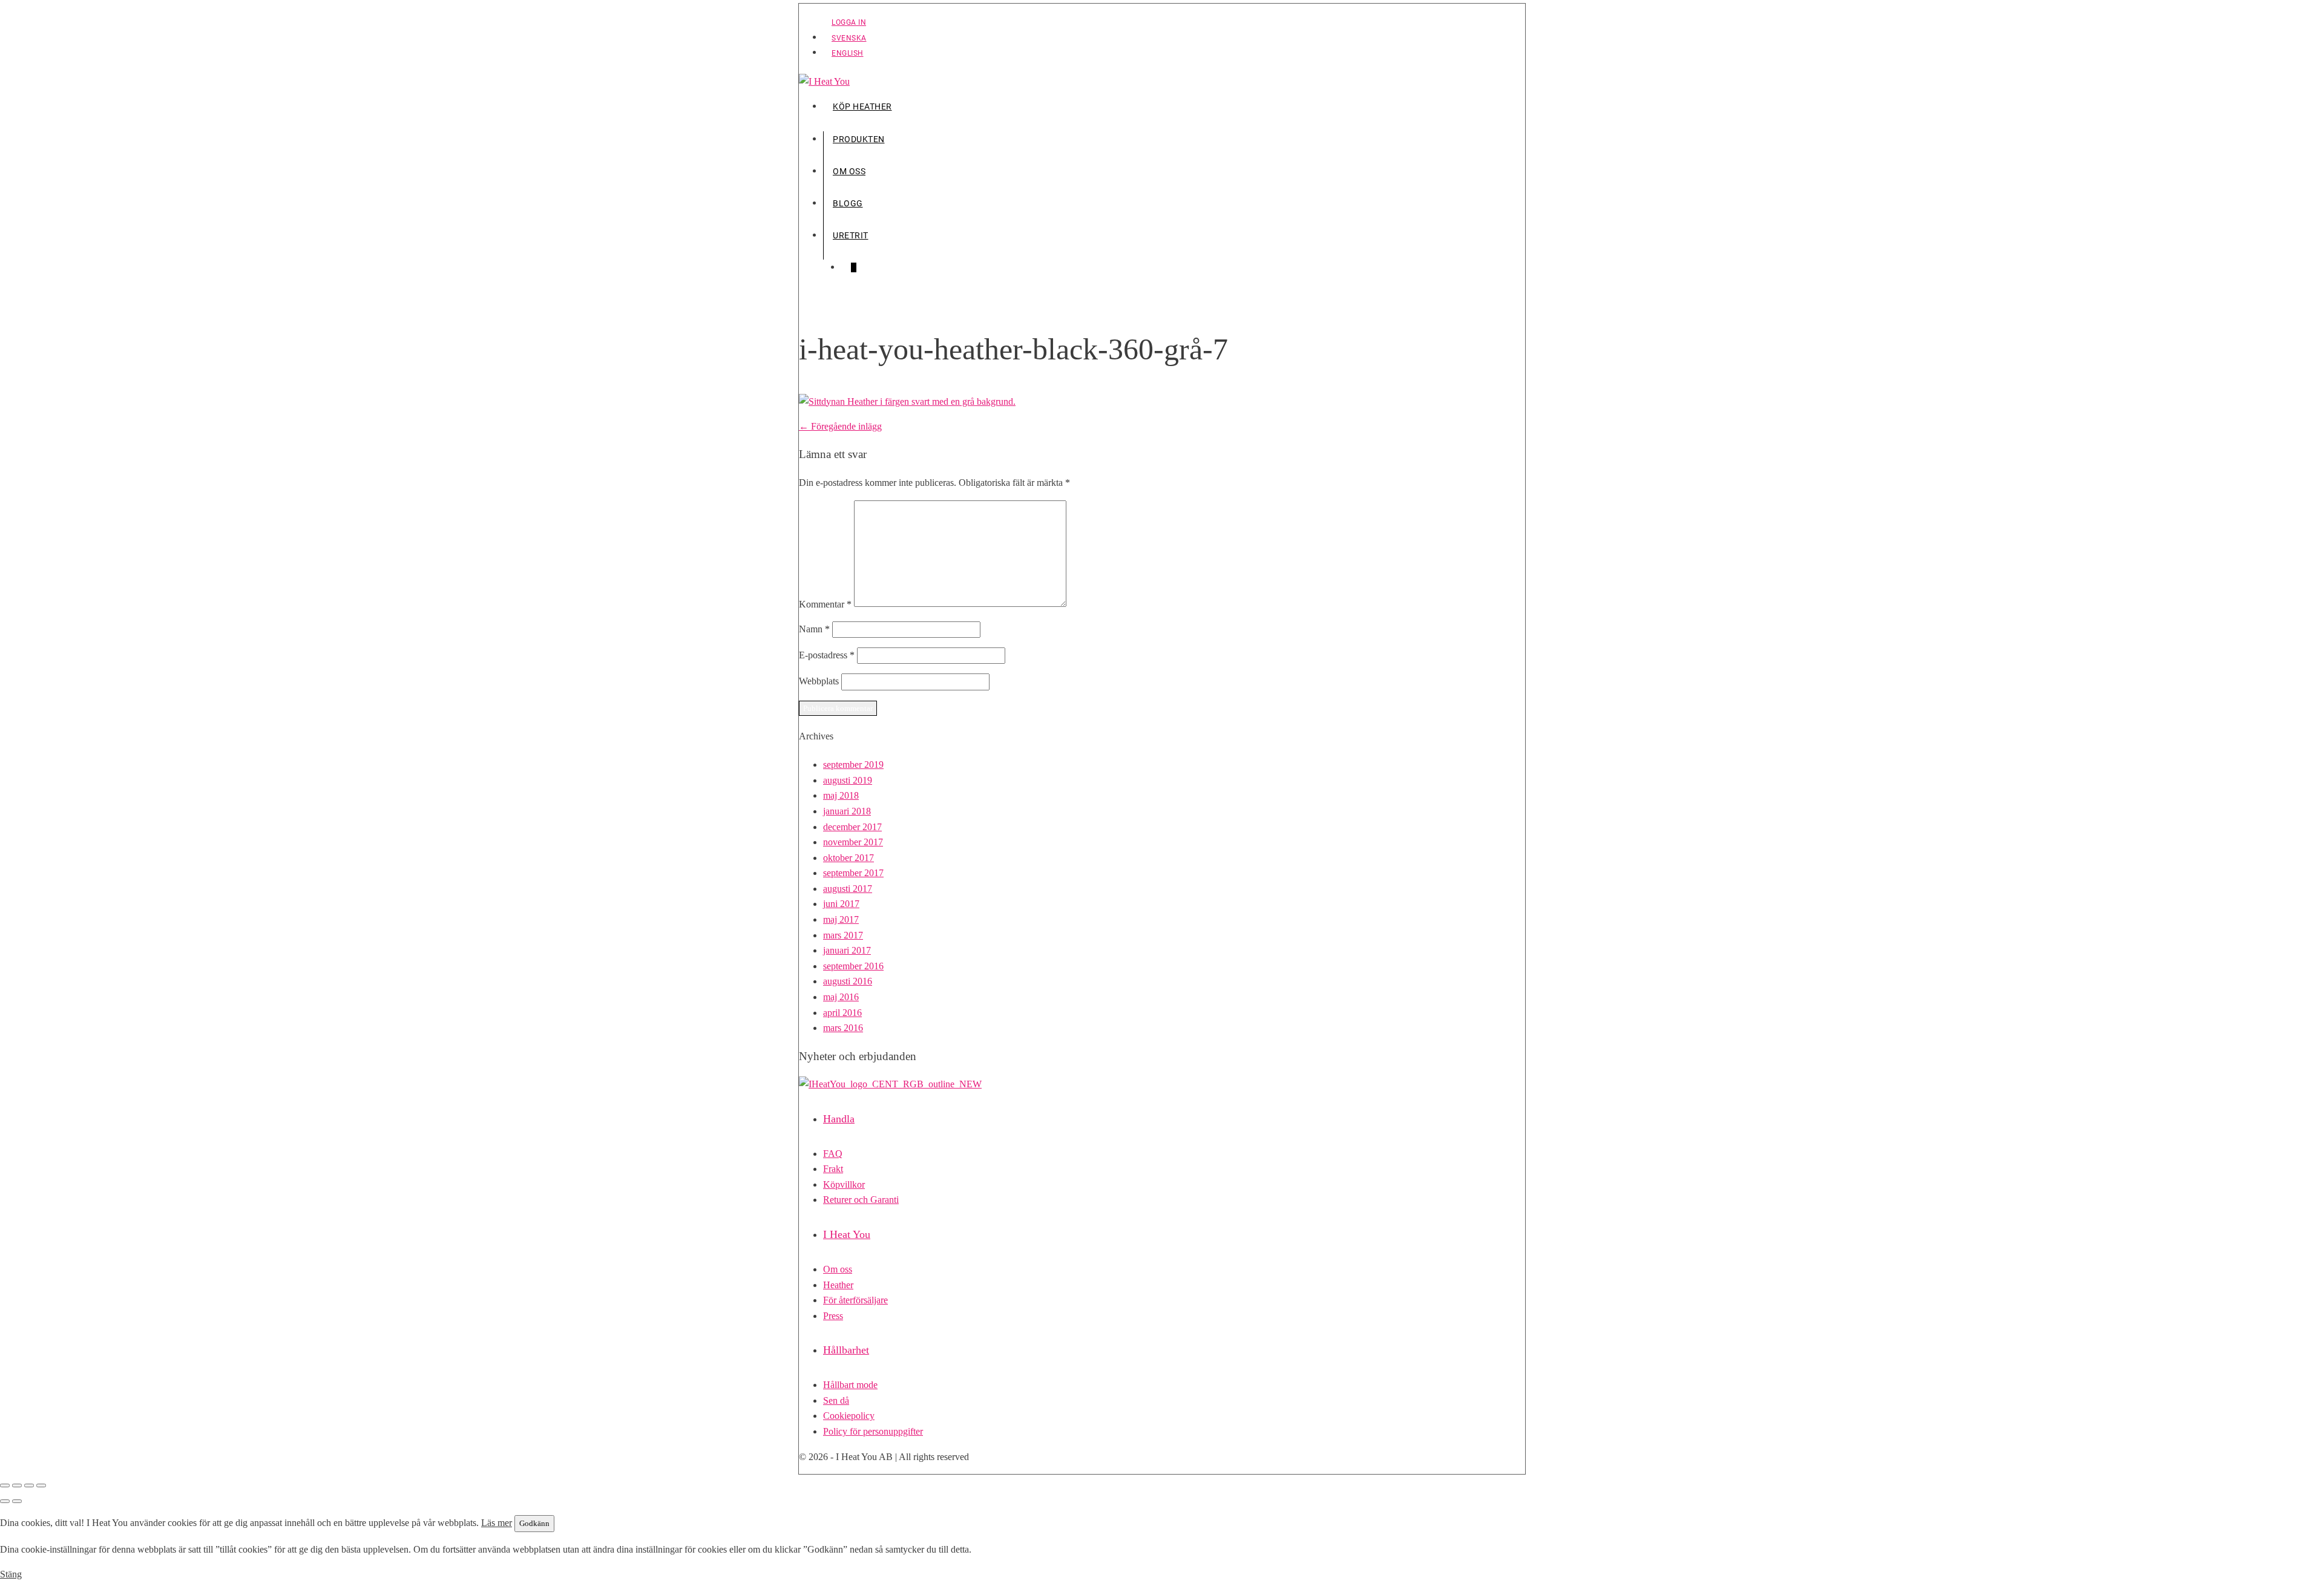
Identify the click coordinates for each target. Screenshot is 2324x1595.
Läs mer (497, 1523)
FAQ (833, 1154)
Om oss (849, 171)
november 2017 (853, 842)
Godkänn (534, 1523)
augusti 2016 (848, 981)
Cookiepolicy (849, 1416)
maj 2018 (841, 795)
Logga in (849, 22)
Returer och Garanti (861, 1200)
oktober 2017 (849, 858)
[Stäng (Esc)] (41, 1485)
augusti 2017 (848, 889)
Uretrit (851, 235)
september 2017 (853, 873)
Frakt (833, 1169)
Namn (814, 629)
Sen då (836, 1400)
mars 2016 (843, 1028)
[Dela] (29, 1485)
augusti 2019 (848, 780)
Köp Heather (862, 106)
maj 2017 (841, 919)
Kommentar (825, 604)
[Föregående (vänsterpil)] (5, 1501)
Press (833, 1316)
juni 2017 (841, 904)
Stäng (11, 1574)
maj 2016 (841, 997)
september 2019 (853, 765)
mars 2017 (843, 935)
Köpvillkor (844, 1184)
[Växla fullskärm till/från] (17, 1485)
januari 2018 (847, 811)
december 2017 (852, 827)
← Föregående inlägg (840, 426)
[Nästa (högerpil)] (17, 1501)
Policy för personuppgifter (873, 1431)
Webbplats (819, 681)
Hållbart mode (850, 1385)
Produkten (859, 139)
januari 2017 (847, 950)
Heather (838, 1285)
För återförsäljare (855, 1300)
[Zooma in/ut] (5, 1485)
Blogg (848, 203)
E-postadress (827, 655)
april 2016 (842, 1013)
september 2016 (853, 966)
